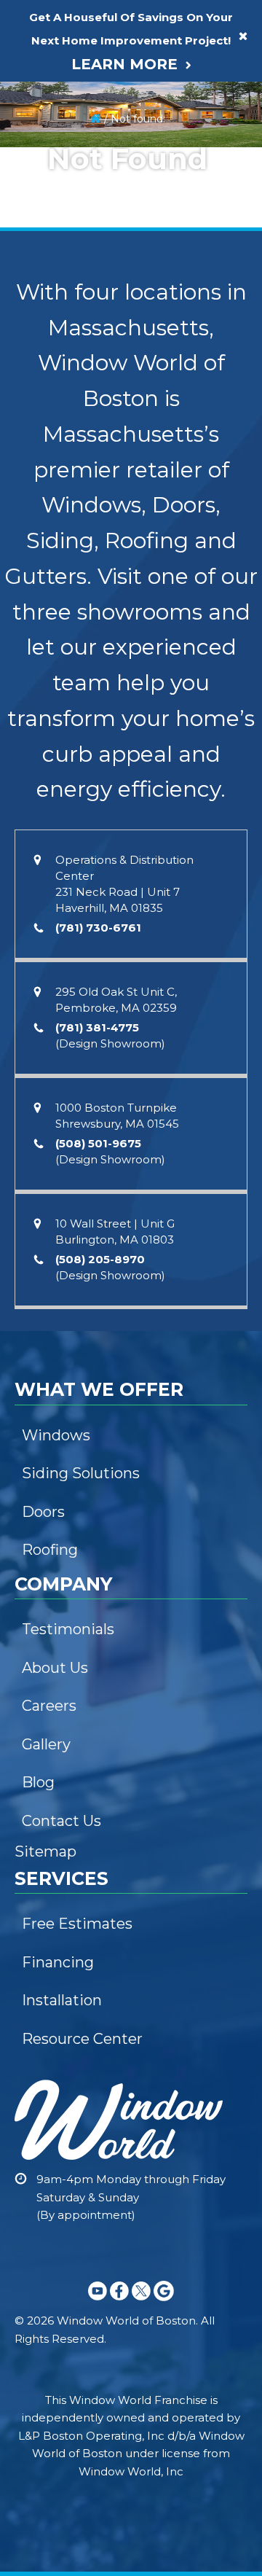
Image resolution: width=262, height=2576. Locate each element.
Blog (33, 280)
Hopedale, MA (56, 1168)
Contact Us (48, 250)
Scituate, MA (52, 593)
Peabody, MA (53, 1682)
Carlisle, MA (49, 1561)
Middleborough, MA (69, 773)
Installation (47, 405)
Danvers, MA (51, 1712)
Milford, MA (48, 1138)
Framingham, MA (61, 1077)
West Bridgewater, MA (75, 833)
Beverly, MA (50, 1741)
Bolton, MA (48, 1257)
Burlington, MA (61, 1317)
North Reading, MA (66, 1622)
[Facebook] (119, 2303)
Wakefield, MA (56, 1412)
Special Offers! (62, 310)
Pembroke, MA (61, 499)
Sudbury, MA (52, 1198)
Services (44, 340)
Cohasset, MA (54, 563)
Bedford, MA (52, 1442)
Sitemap (45, 1851)
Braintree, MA (54, 654)
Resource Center (63, 435)
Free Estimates (57, 375)
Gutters (39, 35)
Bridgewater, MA (62, 803)
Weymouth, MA (58, 534)
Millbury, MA (50, 928)
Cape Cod (46, 1836)
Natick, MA (47, 1227)
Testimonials (51, 160)
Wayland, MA (52, 1047)
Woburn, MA (51, 1771)
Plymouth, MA (54, 743)
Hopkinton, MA (57, 1108)
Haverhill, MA (56, 1801)
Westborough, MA (64, 958)
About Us (43, 130)
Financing (48, 65)
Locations (48, 465)
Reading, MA (52, 1592)
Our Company (59, 95)
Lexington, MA (55, 1382)
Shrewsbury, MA (64, 864)
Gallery (38, 220)
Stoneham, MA (57, 1352)
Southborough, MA (67, 1018)
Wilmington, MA (59, 1472)
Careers (41, 190)
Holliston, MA (52, 1287)
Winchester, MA (59, 1502)
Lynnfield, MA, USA (65, 1652)
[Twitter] (141, 2303)
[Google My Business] (164, 2303)
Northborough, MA (66, 988)
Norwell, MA (50, 624)
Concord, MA (53, 1531)
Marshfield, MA (56, 684)
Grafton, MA (49, 898)
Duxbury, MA (52, 714)
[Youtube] (98, 2303)
